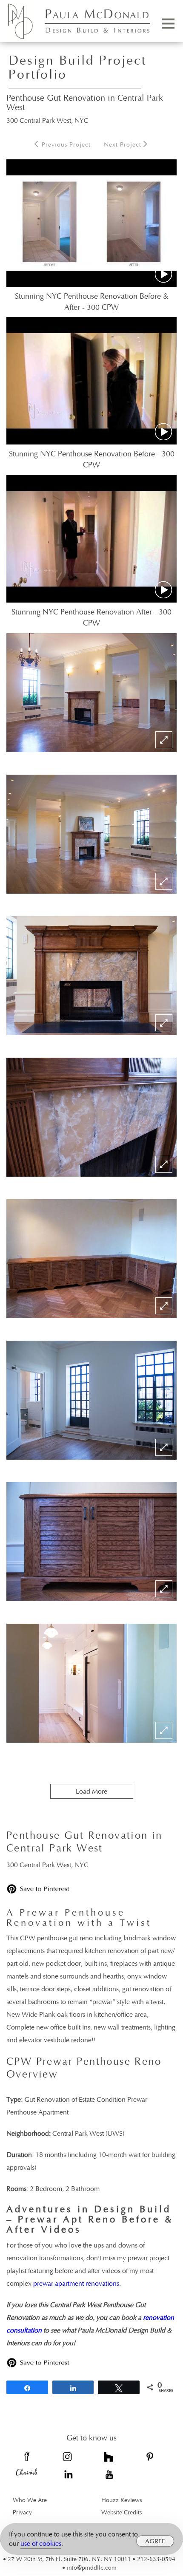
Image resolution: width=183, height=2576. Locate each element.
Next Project (124, 144)
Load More (91, 1791)
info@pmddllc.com (92, 2567)
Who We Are (30, 2500)
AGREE (155, 2541)
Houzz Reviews (122, 2500)
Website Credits (122, 2512)
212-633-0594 (156, 2559)
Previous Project (65, 144)
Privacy (22, 2512)
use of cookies (41, 2543)
